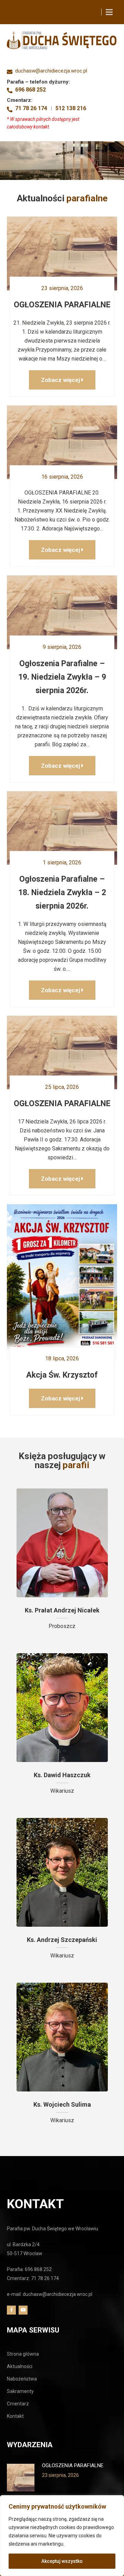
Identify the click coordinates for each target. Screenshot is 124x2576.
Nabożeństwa (22, 2379)
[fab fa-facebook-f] (11, 2310)
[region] (62, 2536)
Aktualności (20, 2366)
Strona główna (23, 2354)
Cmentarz (18, 2404)
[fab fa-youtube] (23, 2310)
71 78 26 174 (31, 108)
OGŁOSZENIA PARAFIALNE (73, 2465)
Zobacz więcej (61, 380)
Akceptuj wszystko (62, 2561)
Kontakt (15, 2416)
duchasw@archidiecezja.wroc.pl (51, 71)
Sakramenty (20, 2391)
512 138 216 (71, 108)
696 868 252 (30, 90)
